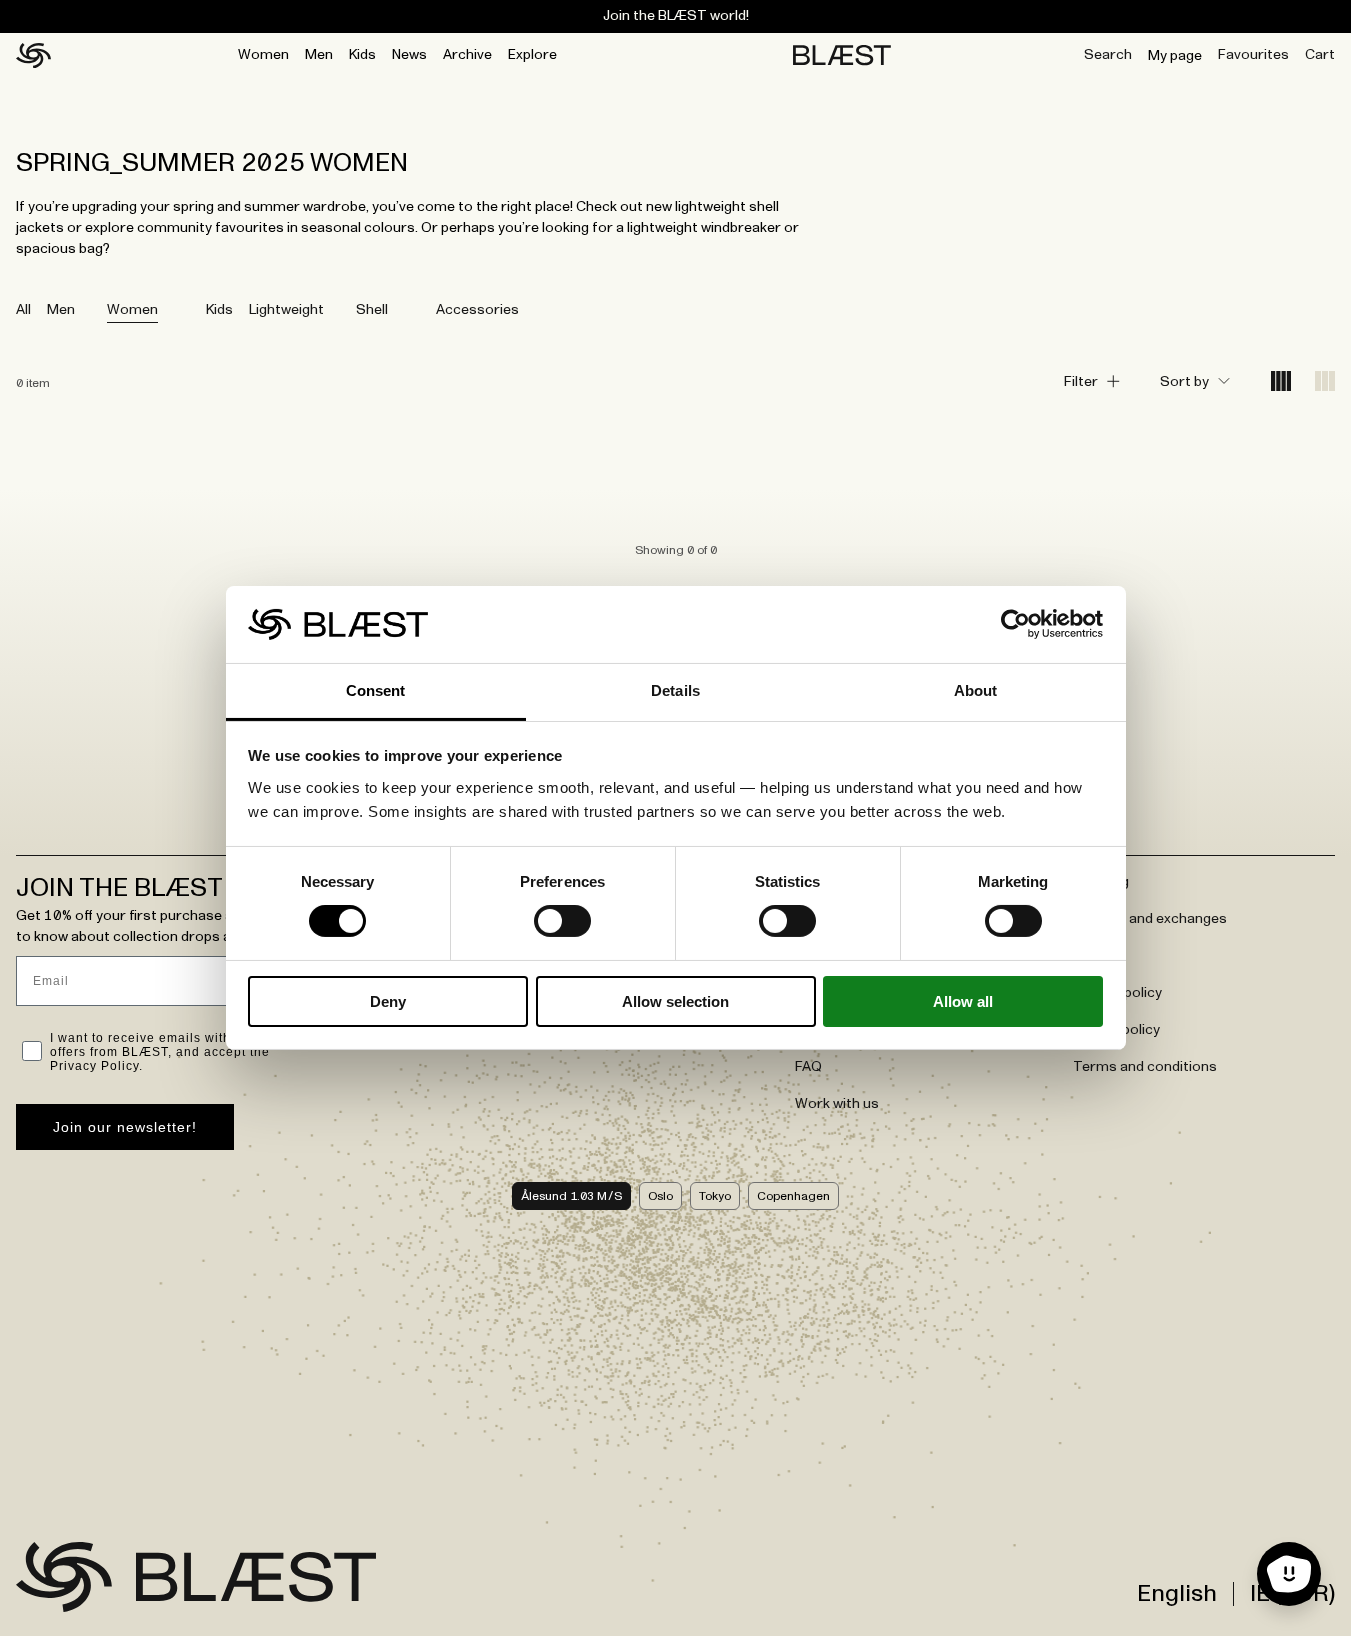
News (409, 55)
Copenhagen (793, 1196)
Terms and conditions (1145, 1067)
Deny (388, 1001)
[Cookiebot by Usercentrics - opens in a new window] (1015, 624)
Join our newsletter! (125, 1127)
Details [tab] (675, 690)
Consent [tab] (376, 690)
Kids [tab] (219, 310)
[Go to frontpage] (64, 1577)
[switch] (562, 921)
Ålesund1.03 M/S (571, 1196)
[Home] (33, 56)
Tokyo (715, 1196)
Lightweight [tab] (286, 310)
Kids (362, 55)
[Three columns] (1325, 382)
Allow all (963, 1001)
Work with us (837, 1104)
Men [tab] (61, 310)
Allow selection (675, 1001)
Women (263, 55)
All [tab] (23, 310)
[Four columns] (1281, 382)
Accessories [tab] (477, 310)
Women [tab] (132, 310)
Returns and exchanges (1150, 919)
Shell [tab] (372, 310)
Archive (467, 55)
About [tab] (976, 690)
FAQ (808, 1067)
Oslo (660, 1196)
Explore (532, 55)
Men (319, 55)
